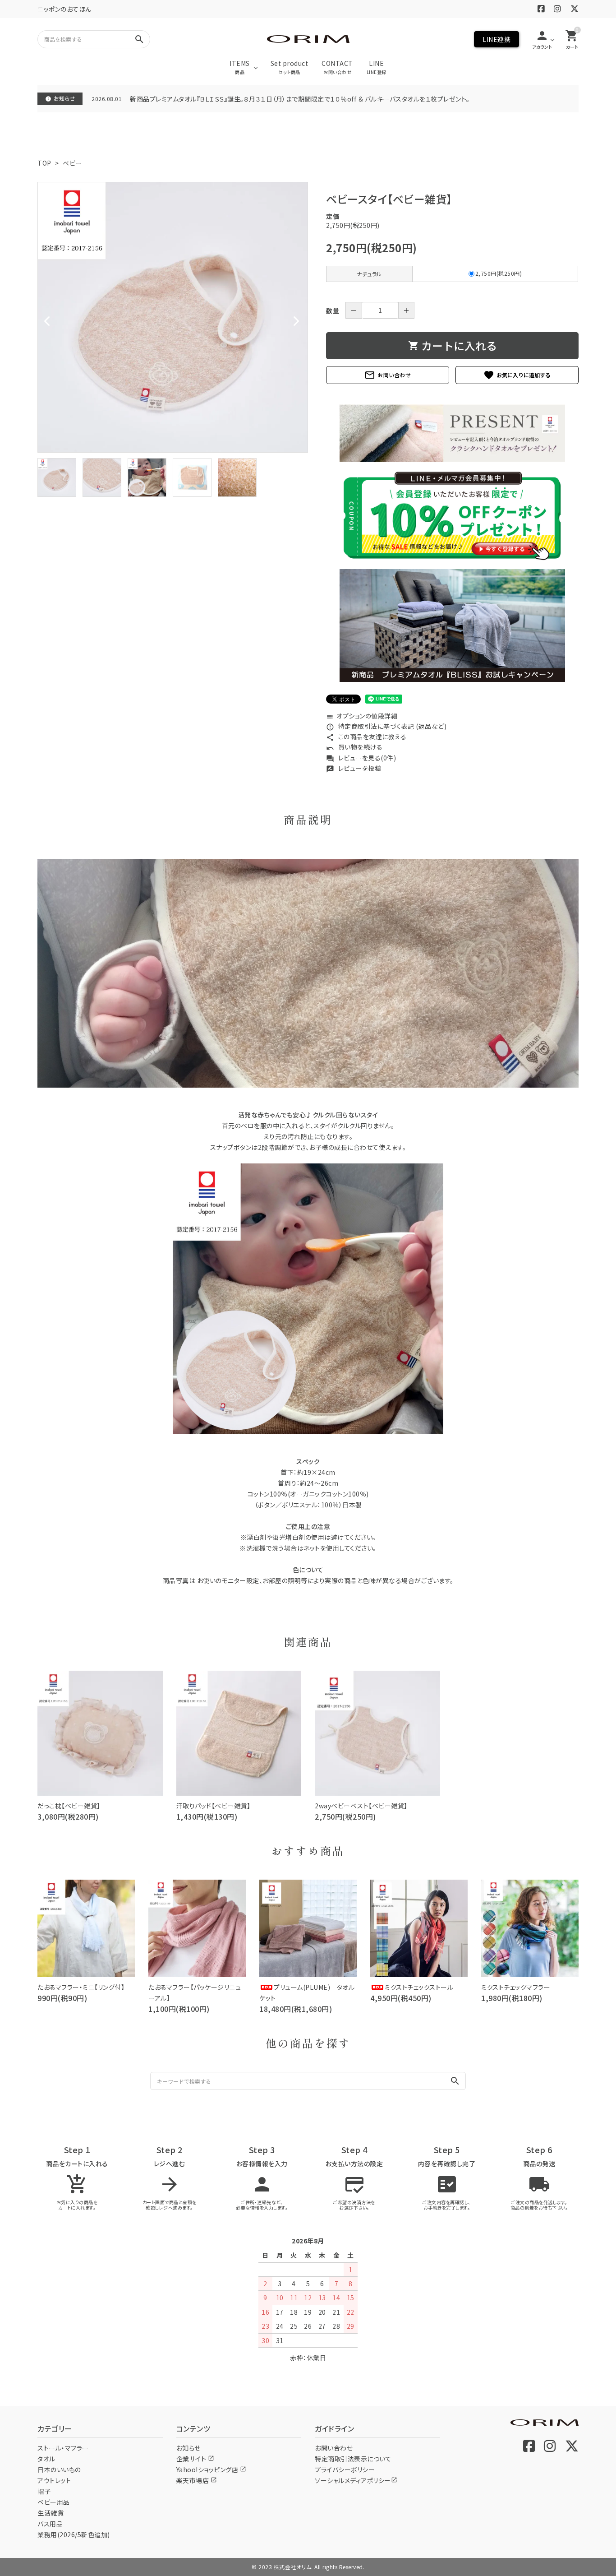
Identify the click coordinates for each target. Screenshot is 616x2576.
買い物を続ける (354, 747)
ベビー (72, 163)
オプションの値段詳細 (362, 716)
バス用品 (50, 2524)
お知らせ (188, 2448)
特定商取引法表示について (353, 2459)
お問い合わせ (388, 375)
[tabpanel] (173, 317)
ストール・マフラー (63, 2448)
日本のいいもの (59, 2469)
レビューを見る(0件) (361, 758)
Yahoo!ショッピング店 (211, 2469)
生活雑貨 (51, 2513)
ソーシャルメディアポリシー (356, 2480)
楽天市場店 (197, 2480)
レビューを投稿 (354, 768)
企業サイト (195, 2459)
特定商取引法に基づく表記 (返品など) (386, 726)
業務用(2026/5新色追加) (74, 2534)
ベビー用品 (54, 2502)
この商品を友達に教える (366, 737)
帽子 (44, 2491)
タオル (46, 2459)
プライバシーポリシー (345, 2469)
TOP (44, 163)
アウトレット (54, 2480)
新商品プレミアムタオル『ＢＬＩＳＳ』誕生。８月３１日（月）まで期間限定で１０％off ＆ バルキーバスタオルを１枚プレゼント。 (300, 99)
